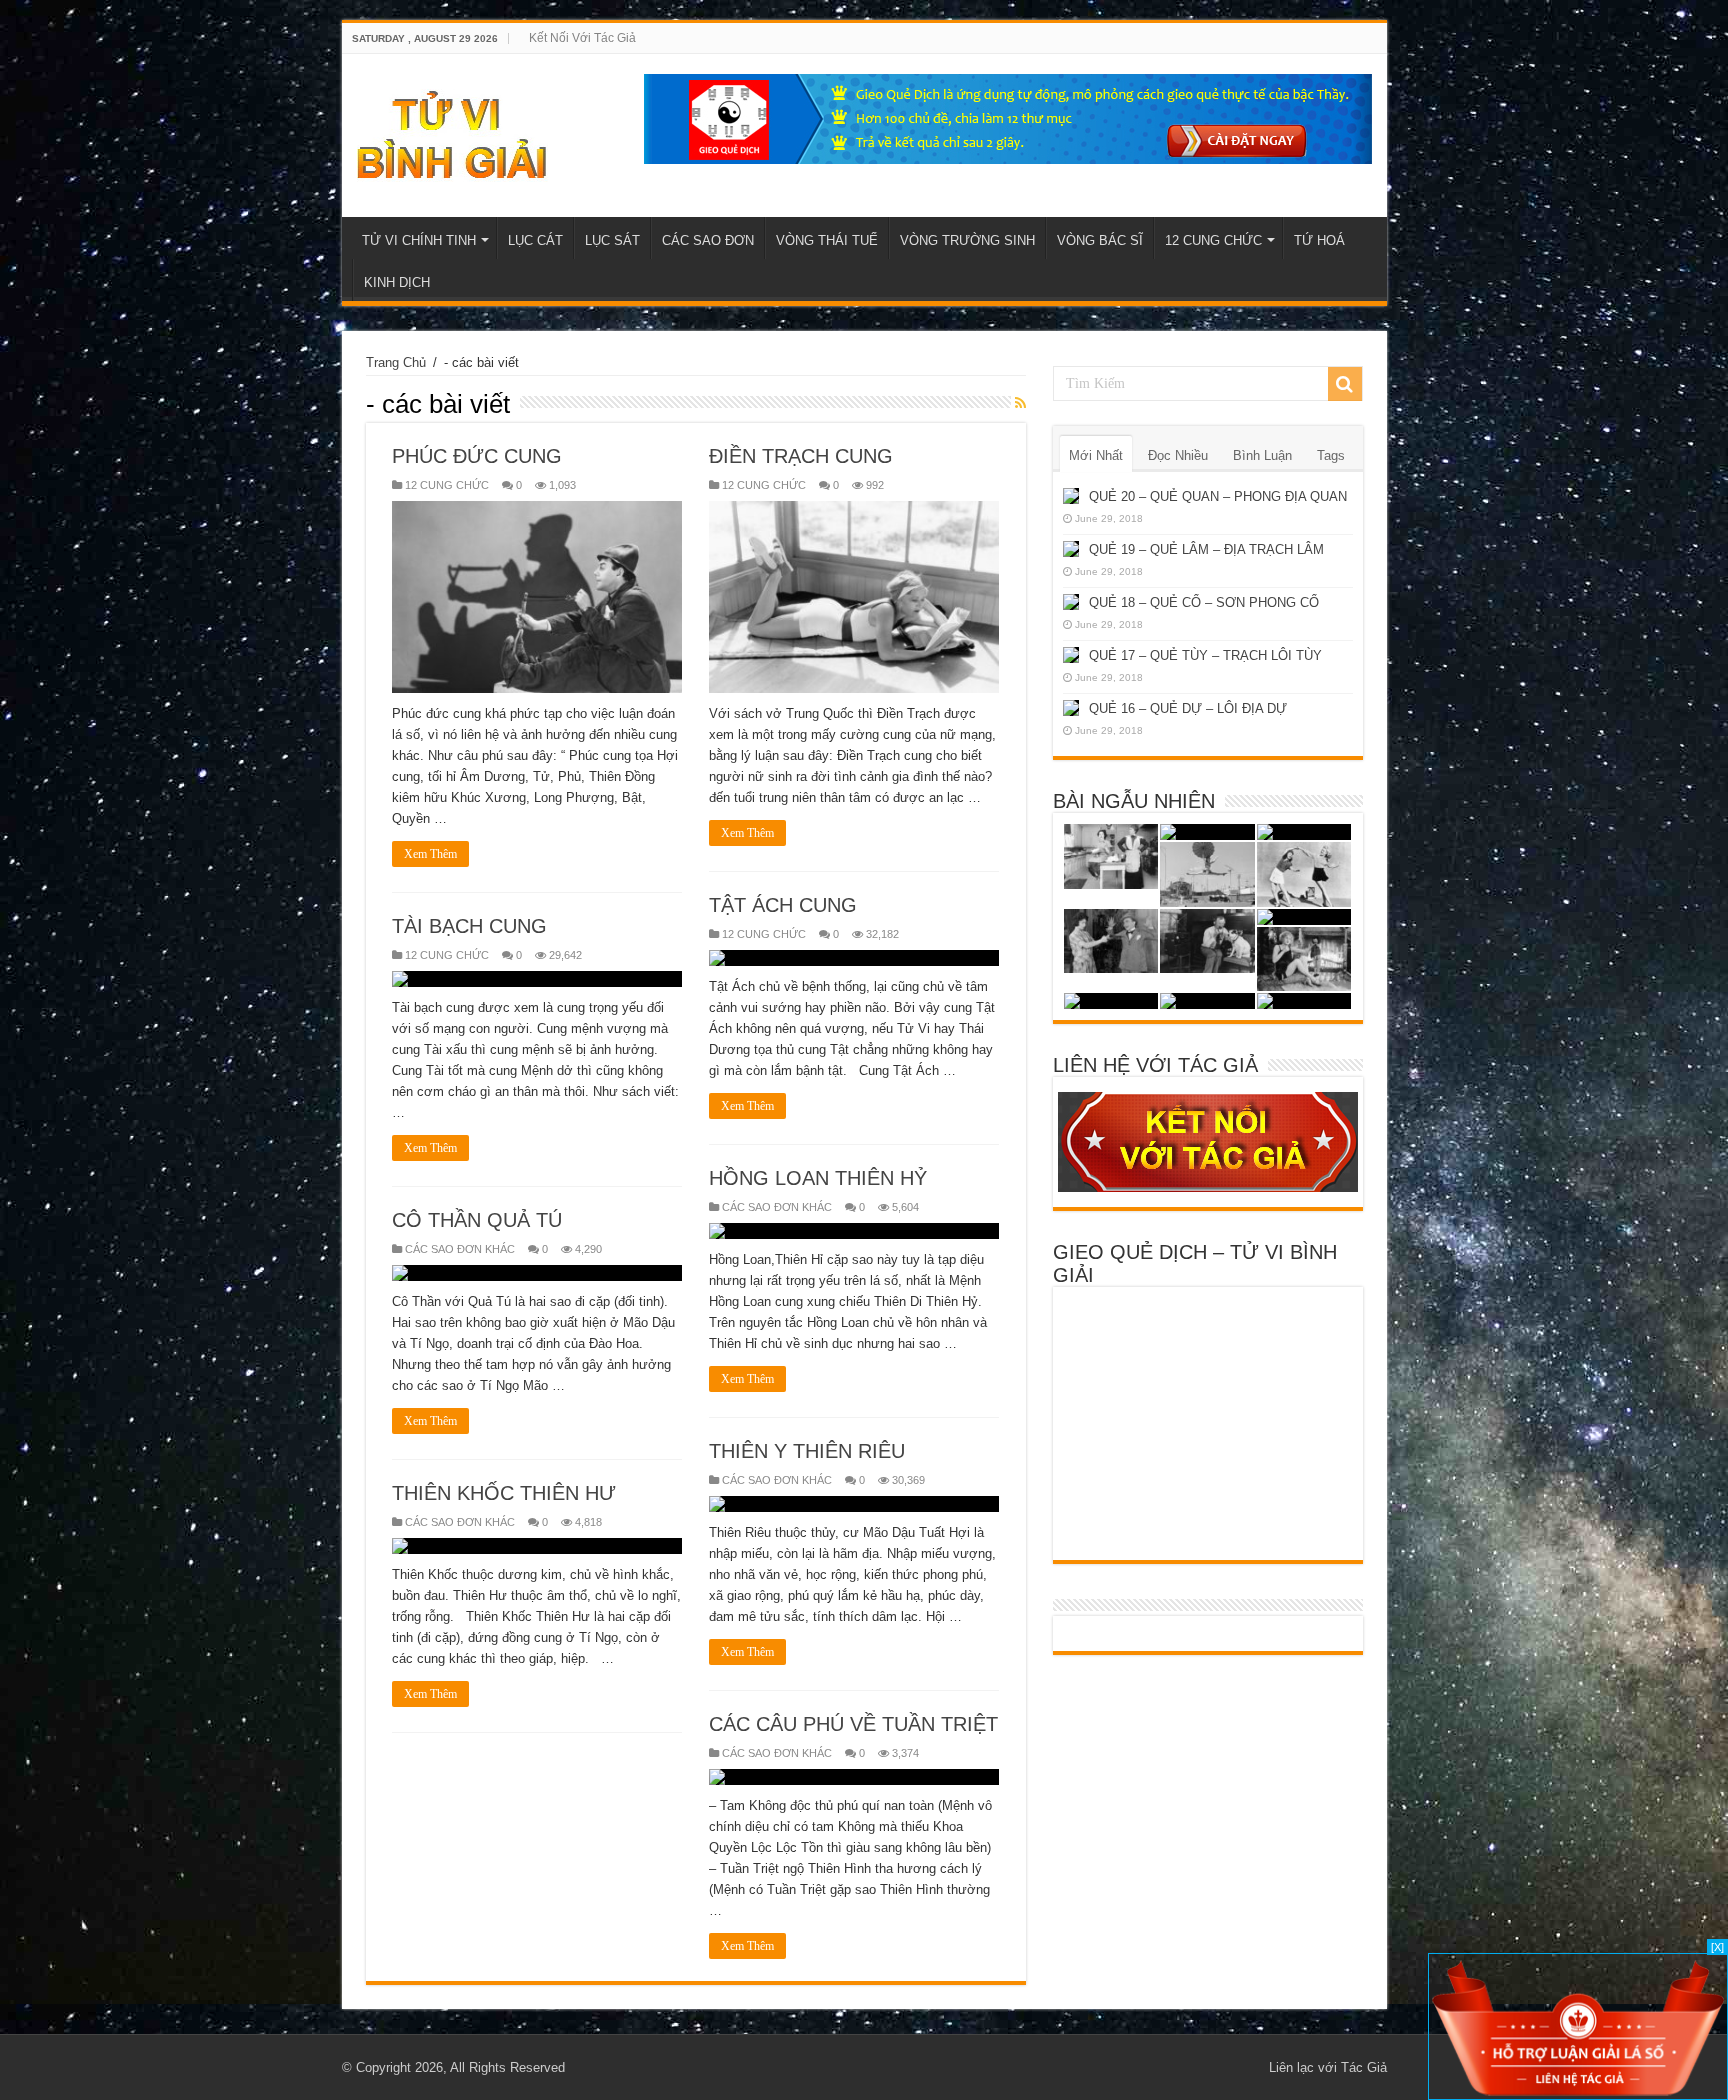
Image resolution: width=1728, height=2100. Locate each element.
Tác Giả (1364, 2067)
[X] (1717, 1947)
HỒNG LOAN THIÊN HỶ (818, 1178)
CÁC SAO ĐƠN (708, 240)
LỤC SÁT (612, 240)
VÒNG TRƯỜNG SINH (967, 240)
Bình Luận (1262, 455)
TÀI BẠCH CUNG (469, 926)
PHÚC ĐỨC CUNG (477, 456)
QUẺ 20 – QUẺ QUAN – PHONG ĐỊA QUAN (1218, 496)
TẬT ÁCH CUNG (783, 905)
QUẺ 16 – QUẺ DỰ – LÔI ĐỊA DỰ (1188, 708)
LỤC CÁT (535, 240)
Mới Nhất (1096, 455)
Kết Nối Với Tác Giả (582, 38)
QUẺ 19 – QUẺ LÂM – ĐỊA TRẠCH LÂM (1206, 549)
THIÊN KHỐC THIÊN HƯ (504, 1493)
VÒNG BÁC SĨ (1100, 240)
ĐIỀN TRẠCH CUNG (801, 456)
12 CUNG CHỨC (1213, 240)
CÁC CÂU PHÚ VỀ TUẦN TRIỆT (853, 1724)
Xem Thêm (430, 854)
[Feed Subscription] (1020, 403)
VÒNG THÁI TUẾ (827, 240)
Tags (1331, 455)
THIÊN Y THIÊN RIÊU (807, 1451)
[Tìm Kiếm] (1345, 384)
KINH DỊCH (397, 282)
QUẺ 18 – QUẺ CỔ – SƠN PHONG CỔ (1204, 602)
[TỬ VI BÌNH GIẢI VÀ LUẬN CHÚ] (452, 132)
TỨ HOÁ (1319, 240)
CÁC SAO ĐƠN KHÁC (777, 1207)
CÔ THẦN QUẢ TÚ (477, 1220)
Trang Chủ (396, 362)
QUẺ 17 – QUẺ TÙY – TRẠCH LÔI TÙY (1205, 655)
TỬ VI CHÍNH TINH (419, 240)
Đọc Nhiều (1178, 455)
